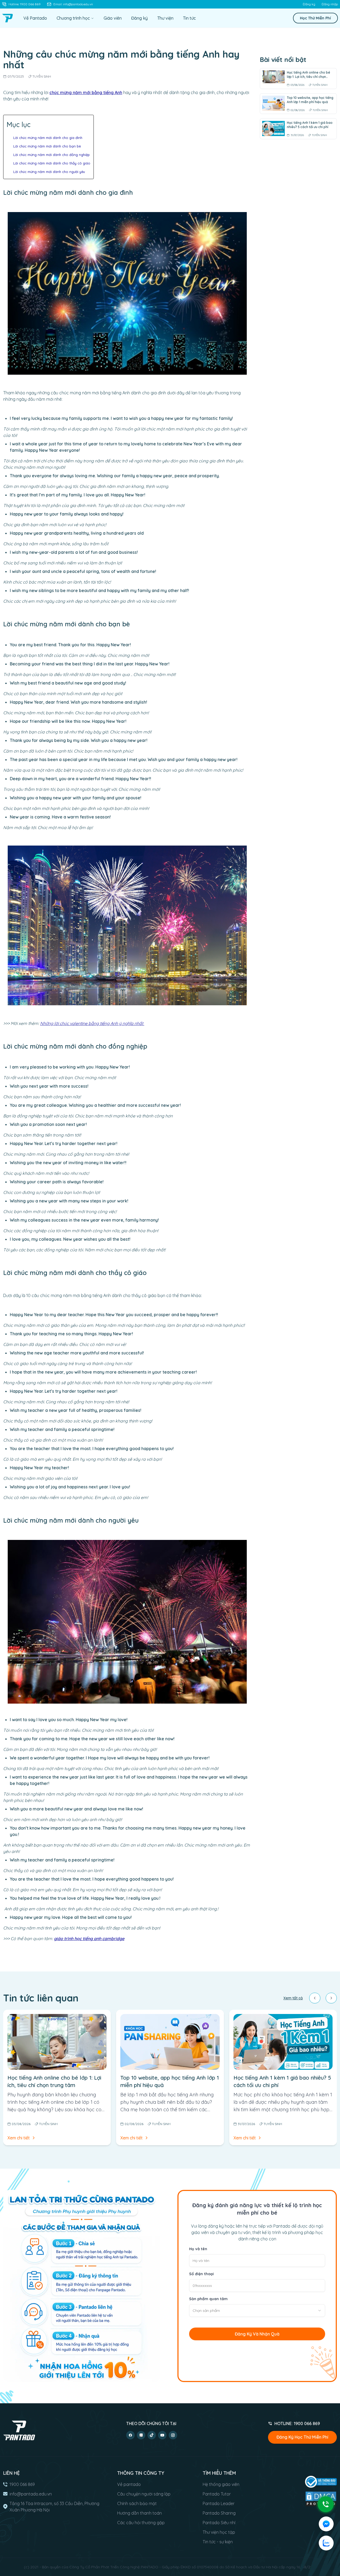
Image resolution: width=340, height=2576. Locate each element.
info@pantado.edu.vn (31, 2494)
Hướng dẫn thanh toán (139, 2513)
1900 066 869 (22, 2484)
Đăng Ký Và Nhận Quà (257, 2334)
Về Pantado (35, 18)
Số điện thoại (201, 2274)
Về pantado (129, 2484)
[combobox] (257, 2311)
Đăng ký (309, 4)
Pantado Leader (219, 2503)
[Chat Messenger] (326, 2524)
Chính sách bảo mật (137, 2503)
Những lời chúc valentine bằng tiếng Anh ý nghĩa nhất (92, 1023)
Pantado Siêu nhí (219, 2523)
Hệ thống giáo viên (221, 2484)
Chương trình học (73, 18)
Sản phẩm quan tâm (208, 2299)
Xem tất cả (293, 1998)
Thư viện (165, 18)
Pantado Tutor (217, 2494)
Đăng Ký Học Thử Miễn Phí (302, 2437)
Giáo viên (113, 18)
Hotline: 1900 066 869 (25, 4)
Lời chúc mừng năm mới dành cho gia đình (48, 138)
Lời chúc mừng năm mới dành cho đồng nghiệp (52, 155)
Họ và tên (198, 2249)
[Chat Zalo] (326, 2543)
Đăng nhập (330, 4)
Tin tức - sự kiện (218, 2542)
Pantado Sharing (219, 2513)
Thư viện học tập (219, 2532)
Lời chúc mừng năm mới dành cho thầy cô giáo (52, 163)
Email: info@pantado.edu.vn (73, 4)
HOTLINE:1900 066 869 (297, 2423)
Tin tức (189, 18)
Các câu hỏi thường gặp (141, 2523)
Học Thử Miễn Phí (315, 18)
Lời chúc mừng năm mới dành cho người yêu (49, 172)
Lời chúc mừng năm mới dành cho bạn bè (47, 146)
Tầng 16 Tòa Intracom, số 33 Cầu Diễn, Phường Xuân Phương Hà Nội (54, 2507)
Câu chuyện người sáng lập (144, 2494)
